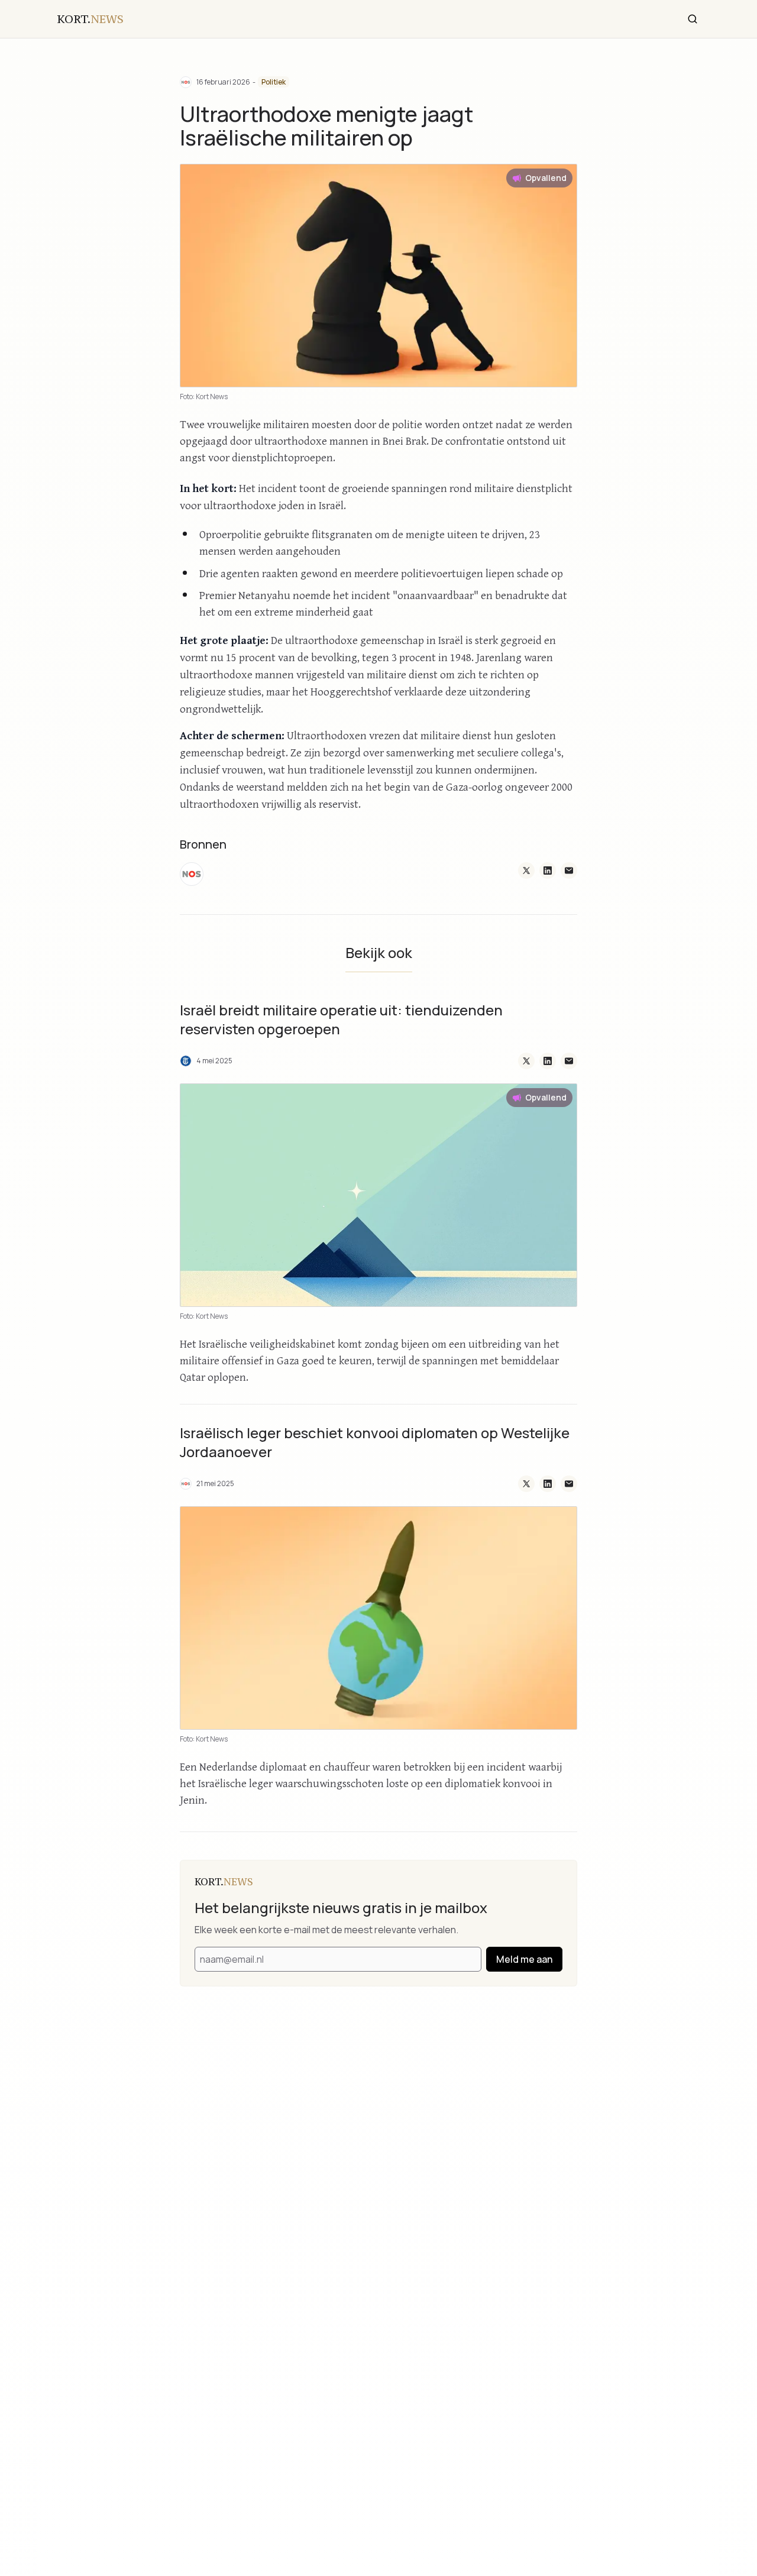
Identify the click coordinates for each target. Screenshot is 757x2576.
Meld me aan (524, 1959)
